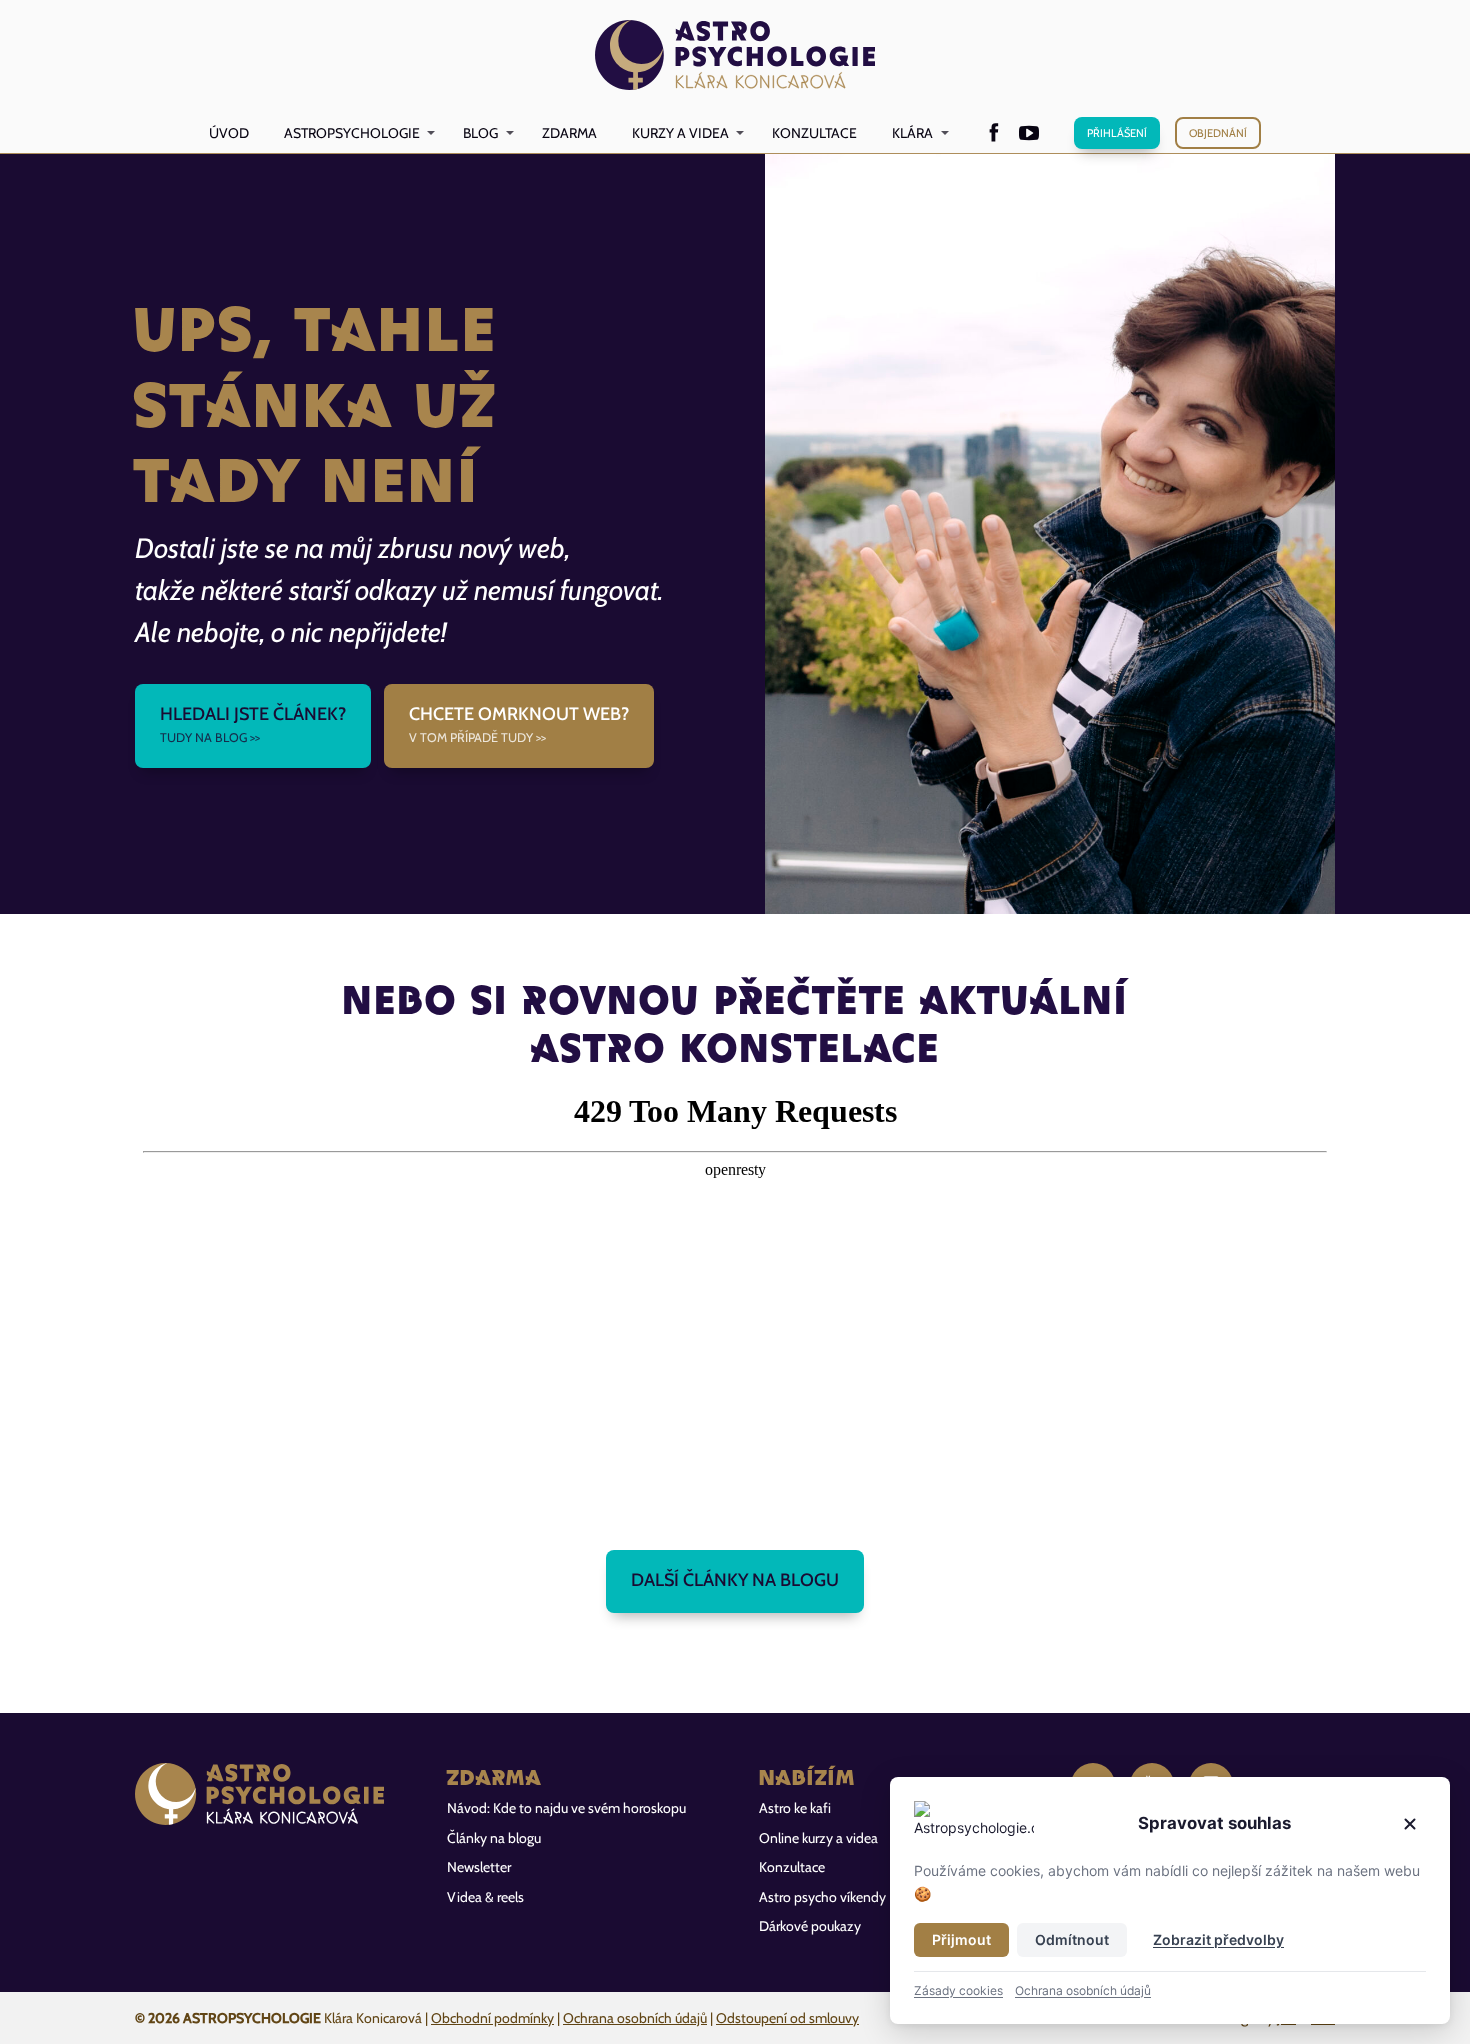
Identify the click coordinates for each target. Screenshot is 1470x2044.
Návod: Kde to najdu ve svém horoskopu (566, 1808)
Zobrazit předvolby (1218, 1939)
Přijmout (961, 1939)
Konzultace (814, 133)
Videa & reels (485, 1897)
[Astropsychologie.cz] (735, 56)
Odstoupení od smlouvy (787, 2018)
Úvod (229, 133)
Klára (912, 133)
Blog (480, 133)
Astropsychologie (352, 133)
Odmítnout (1072, 1939)
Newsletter (479, 1867)
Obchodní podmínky (492, 2018)
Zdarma (569, 133)
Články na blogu (494, 1838)
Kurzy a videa (680, 133)
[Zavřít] (1410, 1824)
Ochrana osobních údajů (635, 2018)
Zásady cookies (958, 1990)
